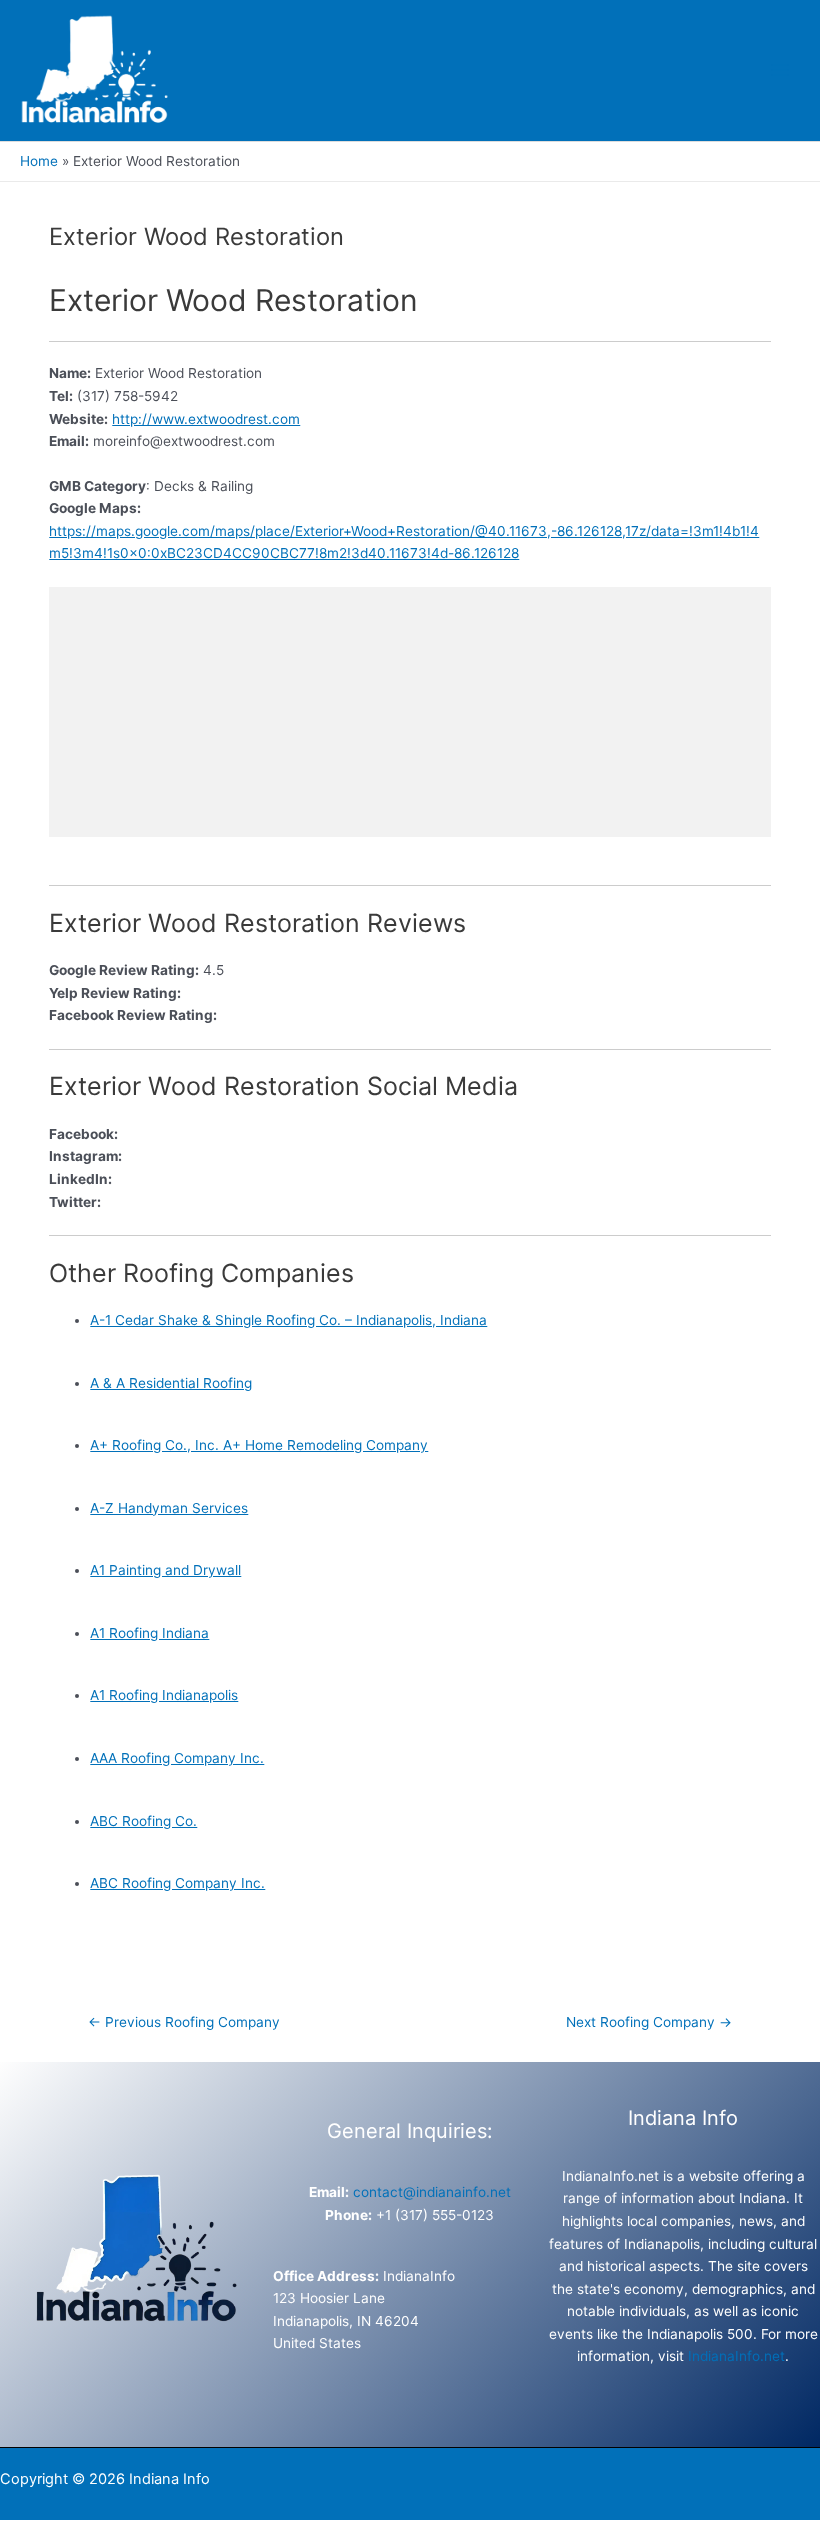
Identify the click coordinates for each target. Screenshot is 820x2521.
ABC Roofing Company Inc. (177, 1883)
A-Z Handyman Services (169, 1508)
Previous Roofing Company (184, 2022)
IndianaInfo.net (736, 2356)
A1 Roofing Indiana (149, 1633)
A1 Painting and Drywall (165, 1570)
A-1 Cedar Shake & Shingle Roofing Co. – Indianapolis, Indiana (288, 1320)
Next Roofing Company (649, 2022)
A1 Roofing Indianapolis (164, 1695)
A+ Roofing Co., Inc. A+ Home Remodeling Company (259, 1445)
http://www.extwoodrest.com (206, 419)
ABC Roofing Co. (143, 1821)
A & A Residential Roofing (171, 1383)
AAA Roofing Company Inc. (177, 1758)
